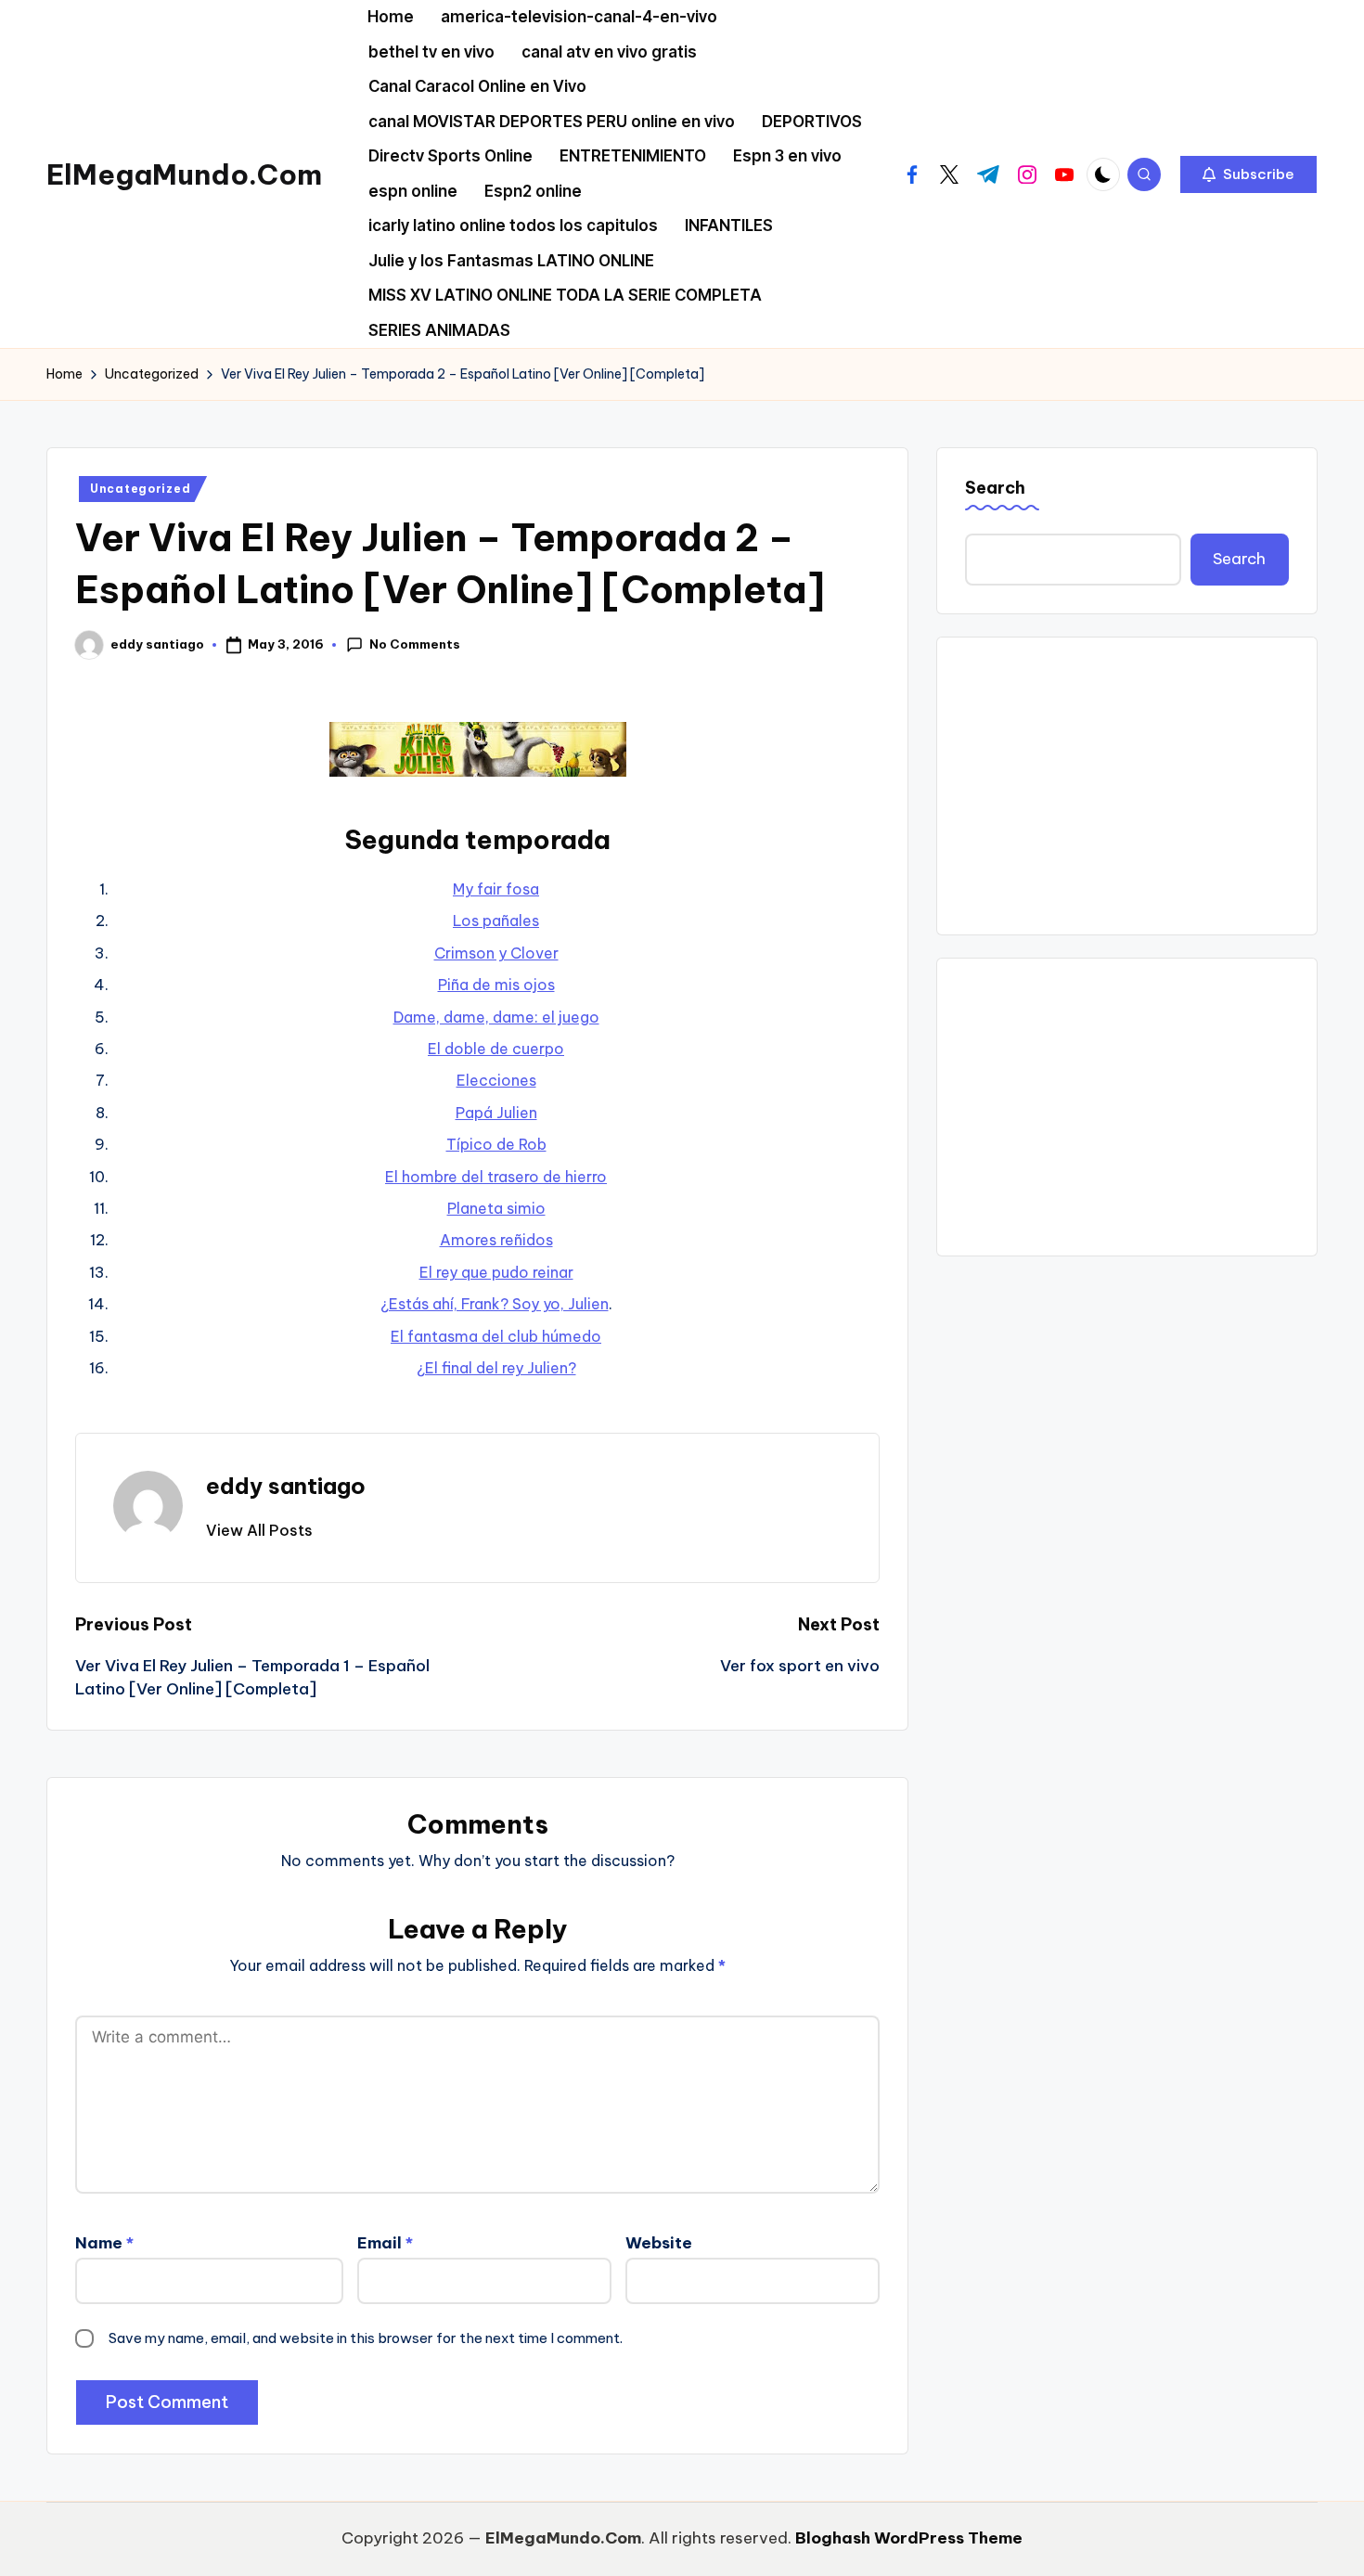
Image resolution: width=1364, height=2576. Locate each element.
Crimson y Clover (496, 953)
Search (995, 488)
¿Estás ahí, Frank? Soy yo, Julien (495, 1304)
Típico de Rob (496, 1144)
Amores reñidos (496, 1240)
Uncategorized (140, 489)
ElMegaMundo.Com (184, 174)
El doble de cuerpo (496, 1049)
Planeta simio (496, 1208)
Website (659, 2243)
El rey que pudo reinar (496, 1272)
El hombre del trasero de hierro (496, 1177)
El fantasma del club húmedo (496, 1336)
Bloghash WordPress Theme (909, 2538)
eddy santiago (286, 1486)
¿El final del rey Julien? (496, 1368)
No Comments (415, 644)
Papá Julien (496, 1113)
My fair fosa (496, 889)
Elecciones (496, 1080)
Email (385, 2243)
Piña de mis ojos (496, 985)
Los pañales (496, 921)
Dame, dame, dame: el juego (496, 1017)
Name (104, 2243)
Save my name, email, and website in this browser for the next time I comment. (366, 2338)
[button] (1248, 174)
